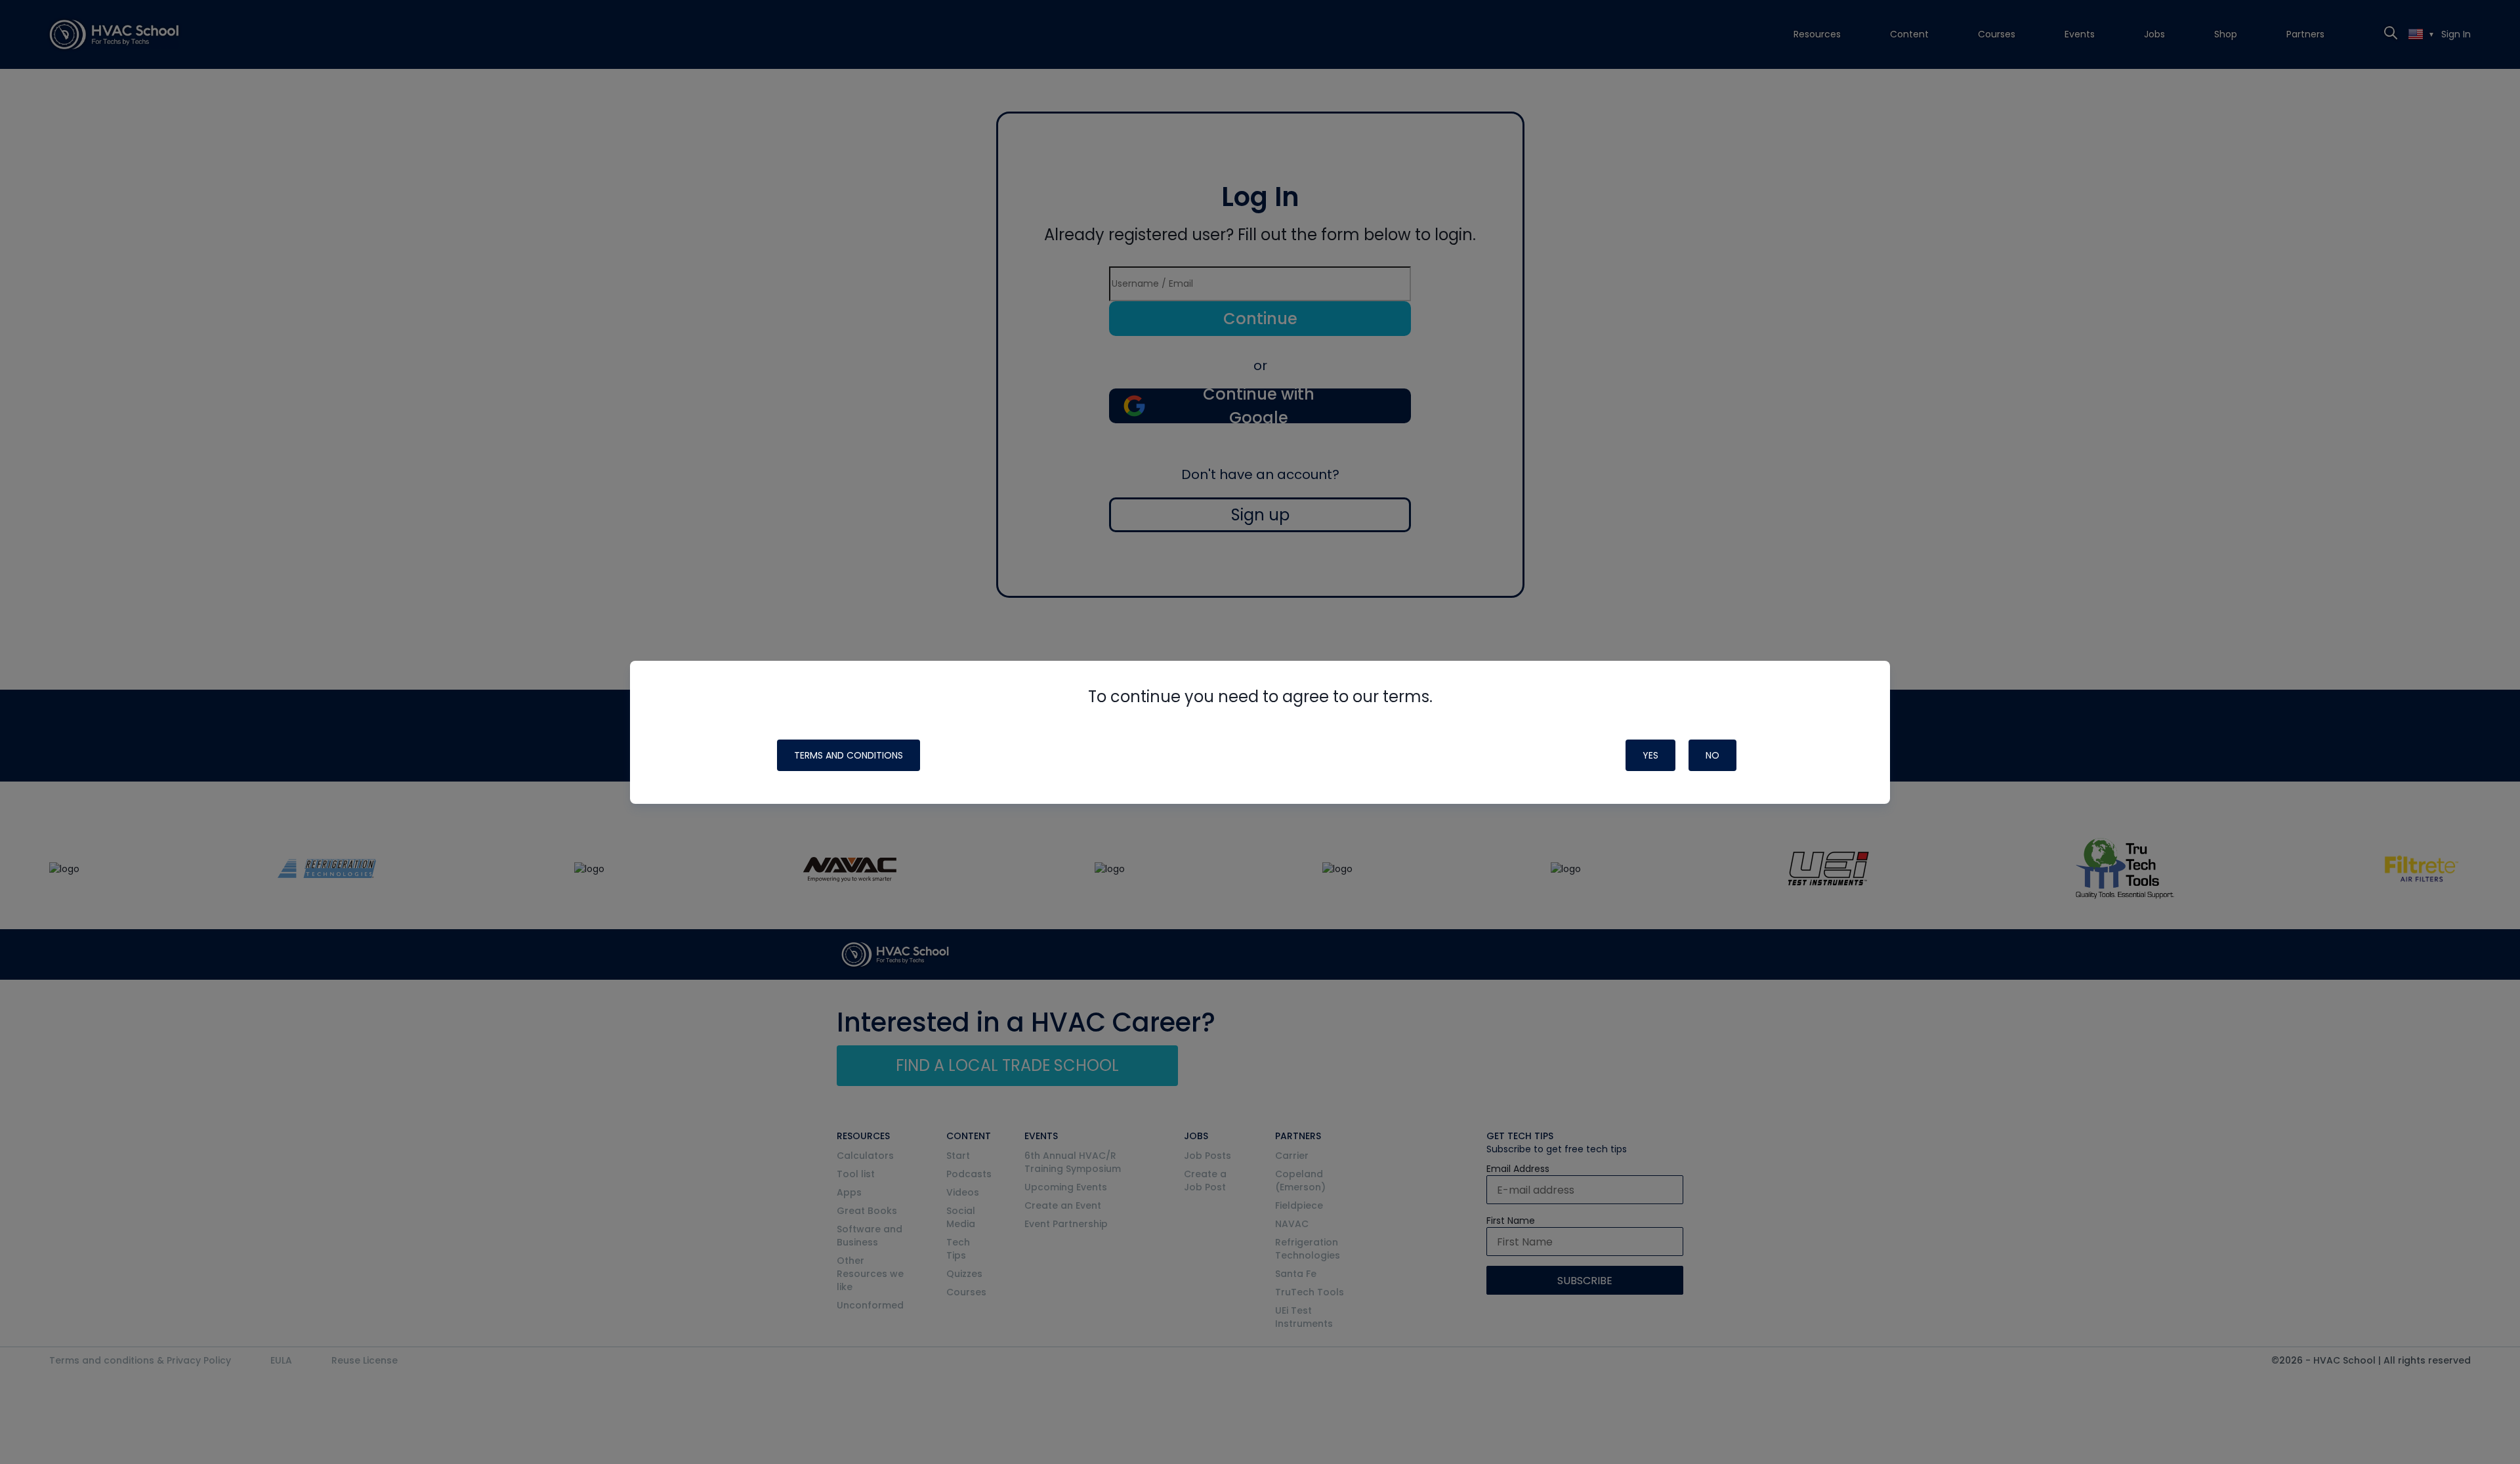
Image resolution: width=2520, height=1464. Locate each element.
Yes (1650, 755)
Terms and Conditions (849, 755)
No (1712, 755)
